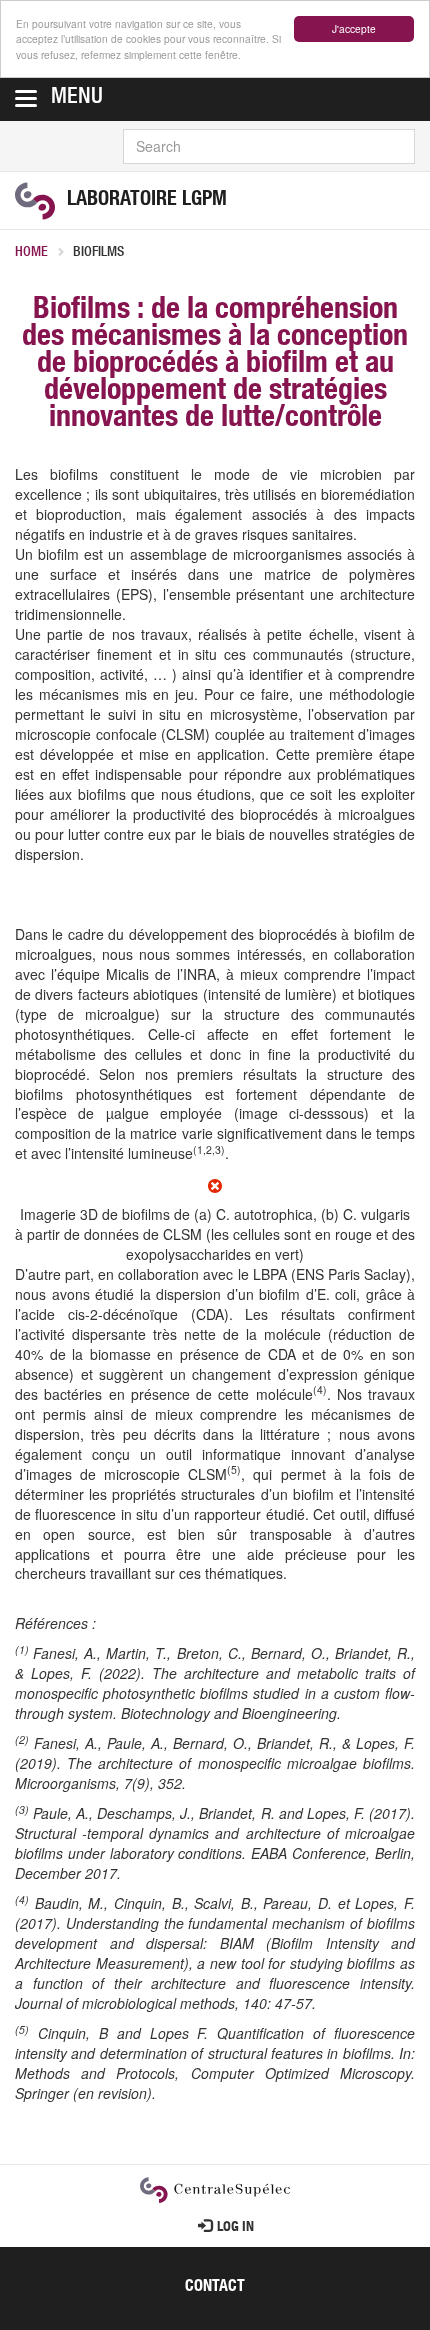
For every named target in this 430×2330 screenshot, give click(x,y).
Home (31, 253)
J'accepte (354, 28)
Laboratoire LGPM (147, 201)
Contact (215, 2288)
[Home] (35, 201)
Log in (235, 2228)
